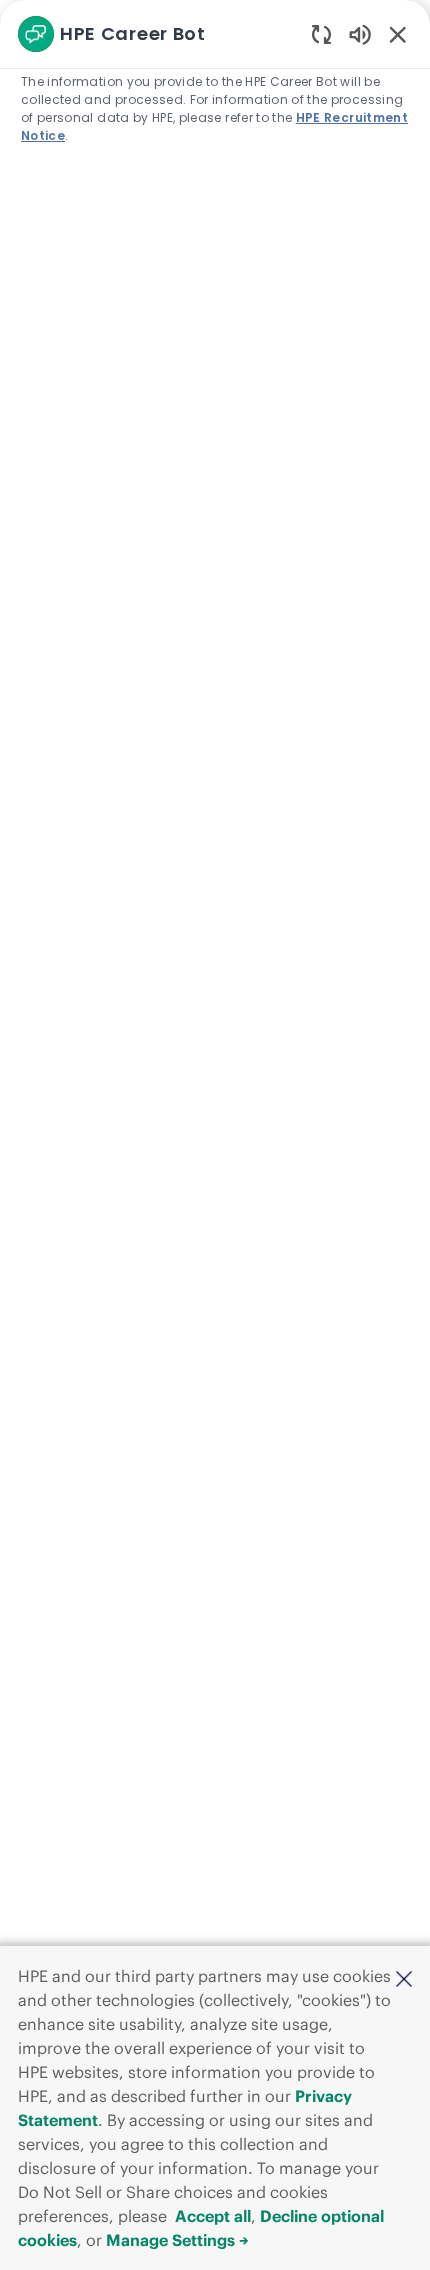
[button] (404, 1978)
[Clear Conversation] (321, 33)
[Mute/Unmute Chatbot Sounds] (360, 33)
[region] (215, 1126)
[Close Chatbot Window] (398, 34)
